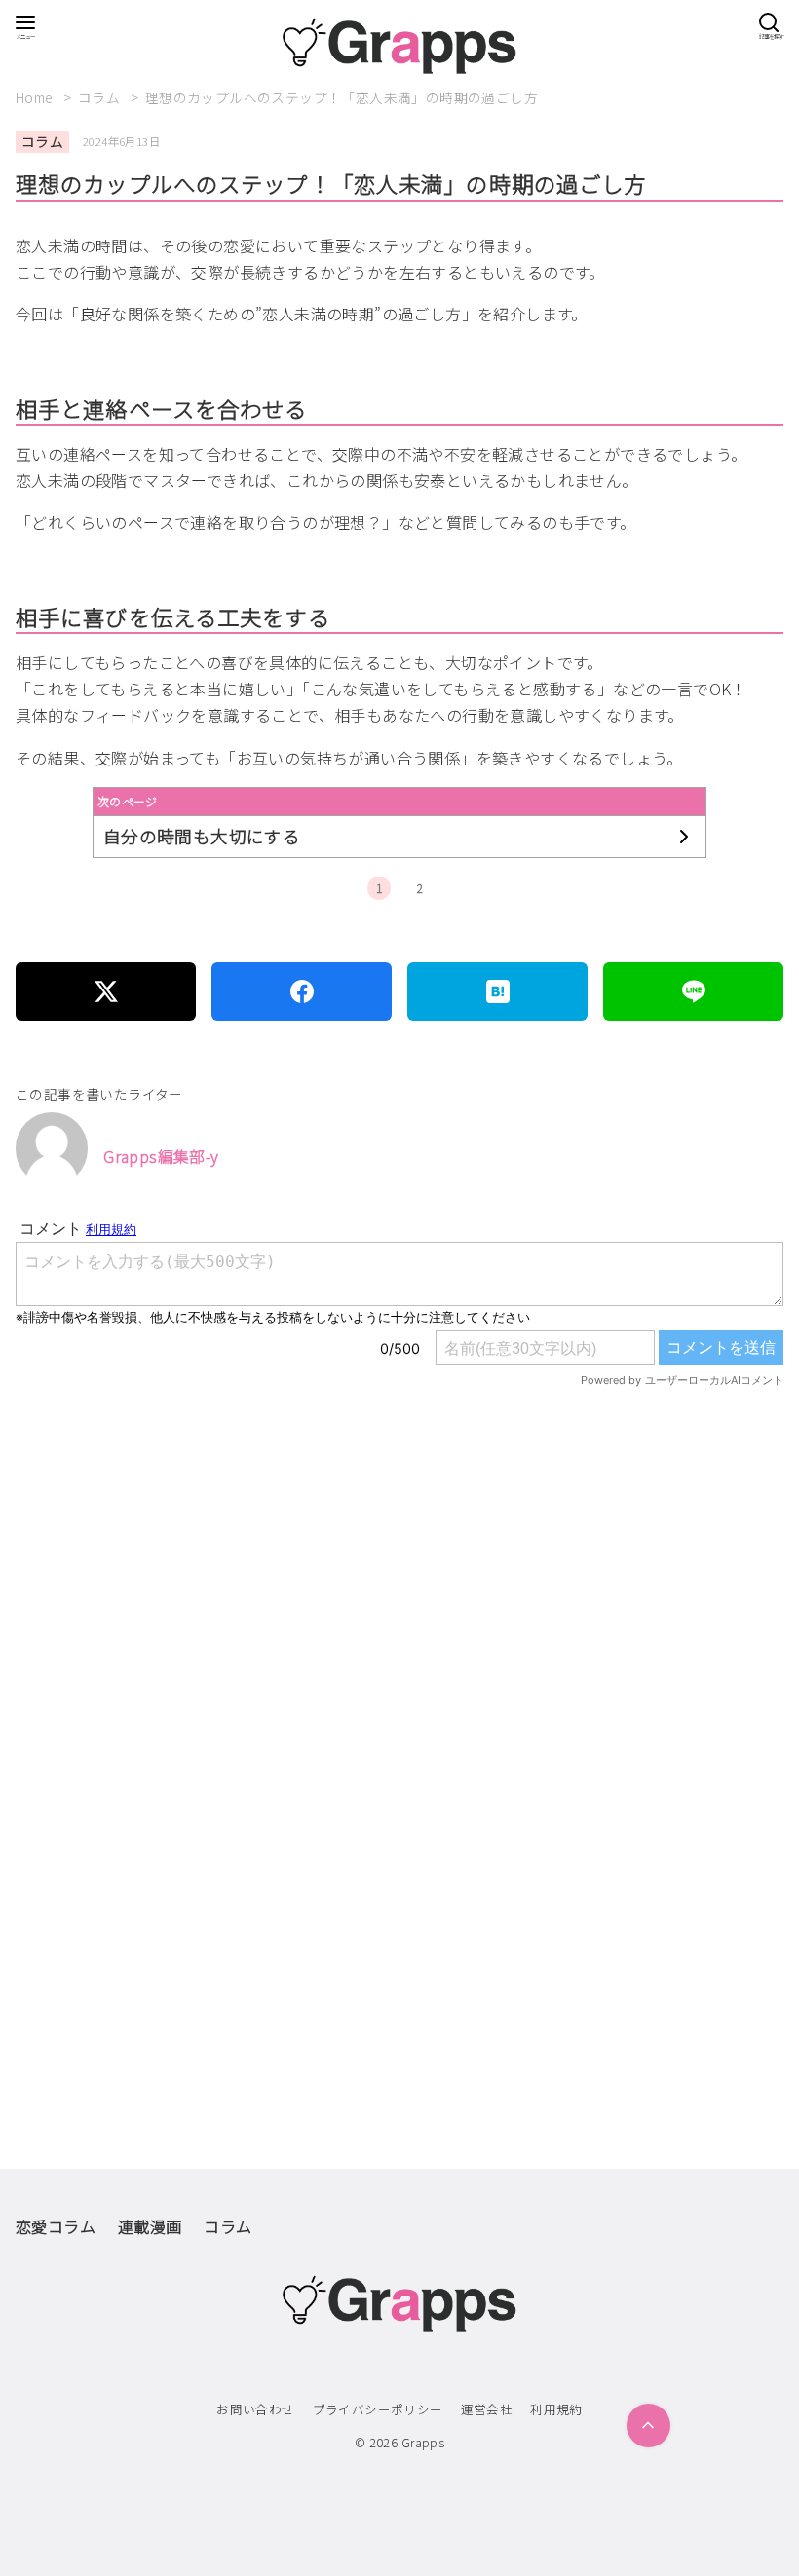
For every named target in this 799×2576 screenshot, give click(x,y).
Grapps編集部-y (161, 1156)
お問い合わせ (255, 2409)
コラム (101, 97)
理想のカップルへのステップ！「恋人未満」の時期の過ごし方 (342, 97)
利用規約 (556, 2409)
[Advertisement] (399, 1640)
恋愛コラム (56, 2226)
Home (36, 97)
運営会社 (487, 2409)
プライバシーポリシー (378, 2409)
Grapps (423, 2442)
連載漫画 (150, 2226)
